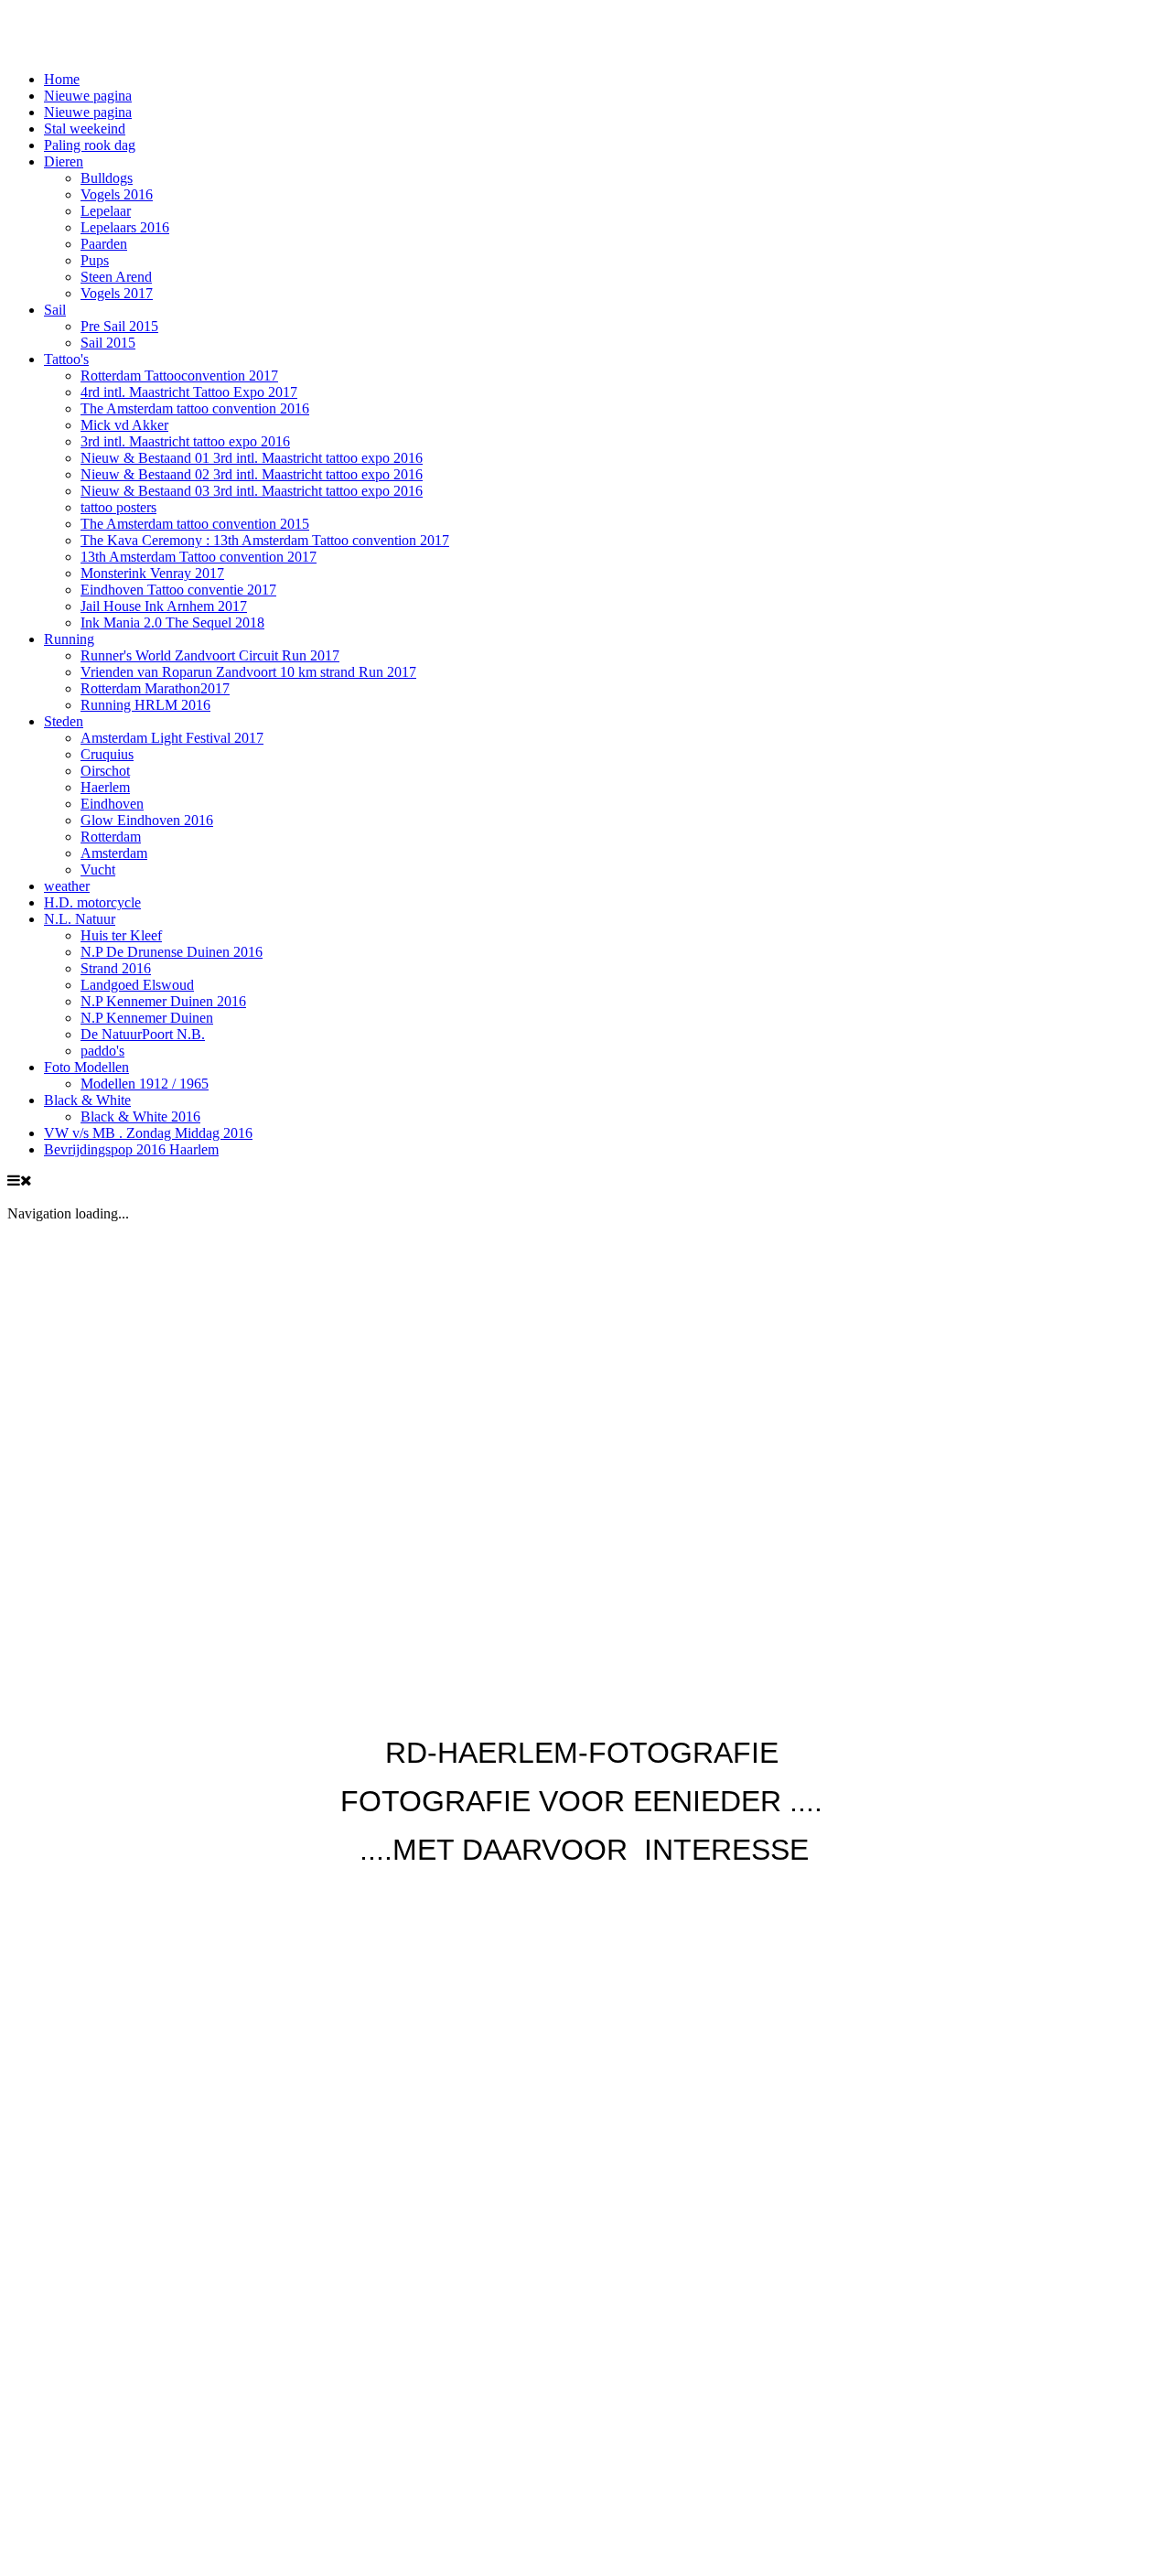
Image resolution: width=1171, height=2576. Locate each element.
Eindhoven (112, 804)
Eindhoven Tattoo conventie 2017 (178, 590)
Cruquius (107, 754)
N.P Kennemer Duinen (147, 1018)
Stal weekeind (85, 129)
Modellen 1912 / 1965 (145, 1084)
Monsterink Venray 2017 (152, 573)
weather (67, 886)
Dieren (64, 161)
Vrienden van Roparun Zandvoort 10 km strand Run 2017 (248, 672)
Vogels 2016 (117, 194)
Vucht (98, 869)
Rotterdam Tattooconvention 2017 (179, 376)
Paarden (104, 244)
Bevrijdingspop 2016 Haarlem (131, 1149)
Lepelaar (106, 211)
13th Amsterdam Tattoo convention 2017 (199, 557)
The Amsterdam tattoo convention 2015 (195, 524)
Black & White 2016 (140, 1116)
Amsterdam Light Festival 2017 (172, 738)
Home (62, 79)
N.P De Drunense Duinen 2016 (172, 952)
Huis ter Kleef (121, 935)
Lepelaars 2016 (125, 227)
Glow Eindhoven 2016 (147, 820)
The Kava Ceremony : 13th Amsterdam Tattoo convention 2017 (265, 540)
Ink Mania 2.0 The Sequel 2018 (172, 623)
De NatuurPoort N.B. (143, 1034)
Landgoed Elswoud (137, 985)
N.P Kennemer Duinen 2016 (163, 1001)
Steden (64, 721)
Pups (95, 260)
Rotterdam (111, 837)
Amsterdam (114, 853)
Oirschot (105, 771)
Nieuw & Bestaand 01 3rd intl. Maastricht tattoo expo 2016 (252, 458)
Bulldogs (107, 178)
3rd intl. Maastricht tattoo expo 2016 (185, 441)
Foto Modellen (86, 1067)
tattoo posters (118, 507)
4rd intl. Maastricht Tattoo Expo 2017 (189, 392)
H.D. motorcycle (92, 902)
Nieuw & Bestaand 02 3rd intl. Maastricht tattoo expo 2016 (252, 474)
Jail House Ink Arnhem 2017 (164, 606)
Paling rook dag (90, 145)
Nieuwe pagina (88, 96)
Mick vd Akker (124, 425)
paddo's (102, 1051)
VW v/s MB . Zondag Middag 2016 (148, 1133)
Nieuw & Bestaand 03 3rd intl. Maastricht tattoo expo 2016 (252, 491)
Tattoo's (66, 359)
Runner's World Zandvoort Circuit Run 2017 (210, 655)
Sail (55, 310)
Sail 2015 (108, 343)
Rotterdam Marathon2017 (155, 688)
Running (69, 639)
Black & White (87, 1100)
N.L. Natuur (80, 919)
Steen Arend (116, 277)
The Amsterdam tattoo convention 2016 (195, 408)
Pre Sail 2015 (119, 326)
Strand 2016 (116, 968)
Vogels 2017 (117, 293)
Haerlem (105, 787)
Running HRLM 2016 (145, 705)
